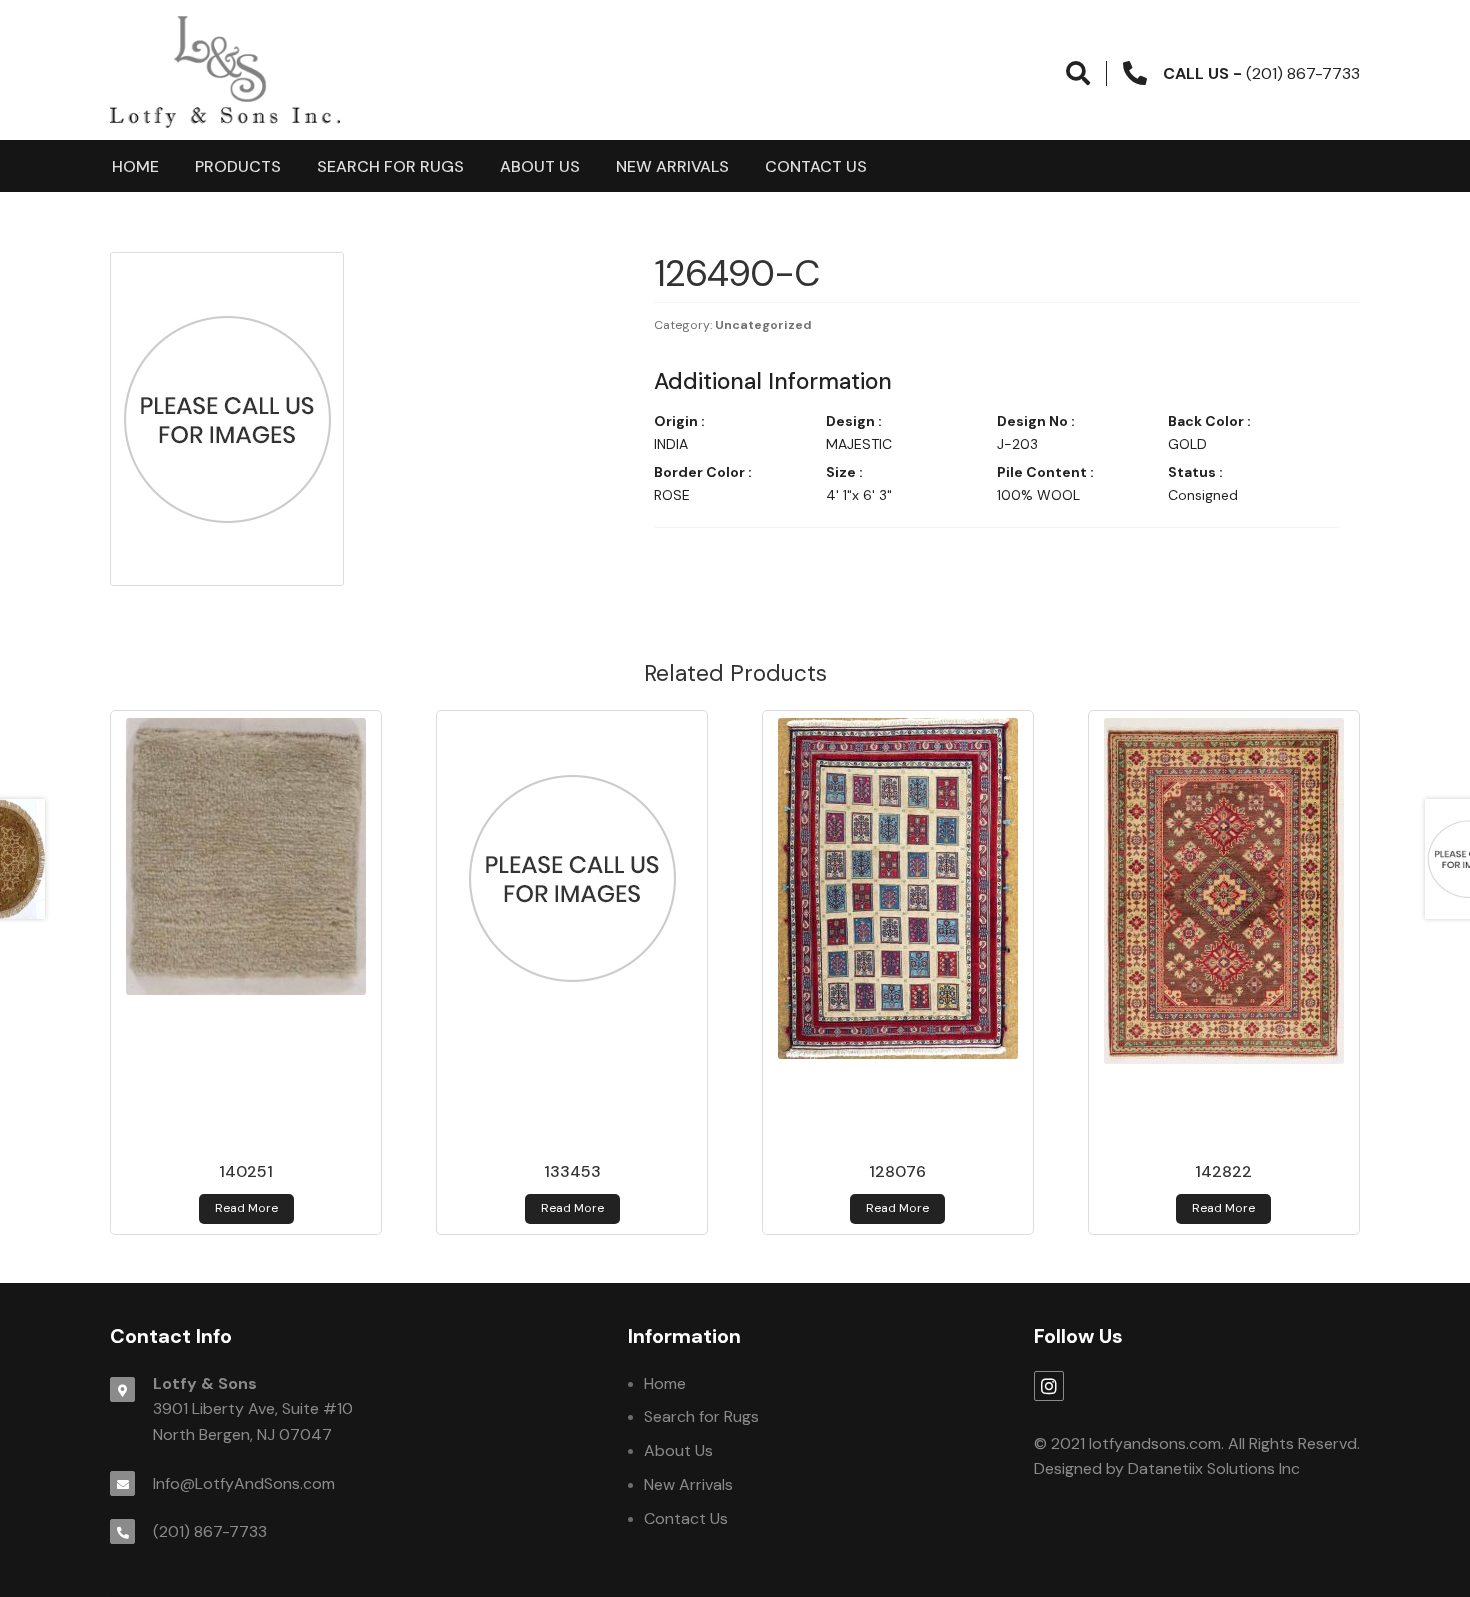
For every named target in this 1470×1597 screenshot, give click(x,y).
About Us (540, 166)
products (238, 166)
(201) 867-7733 (210, 1531)
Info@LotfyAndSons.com (244, 1483)
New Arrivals (672, 166)
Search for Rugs (390, 166)
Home (135, 166)
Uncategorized (763, 325)
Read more (246, 1208)
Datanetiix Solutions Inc (1214, 1468)
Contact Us (816, 166)
